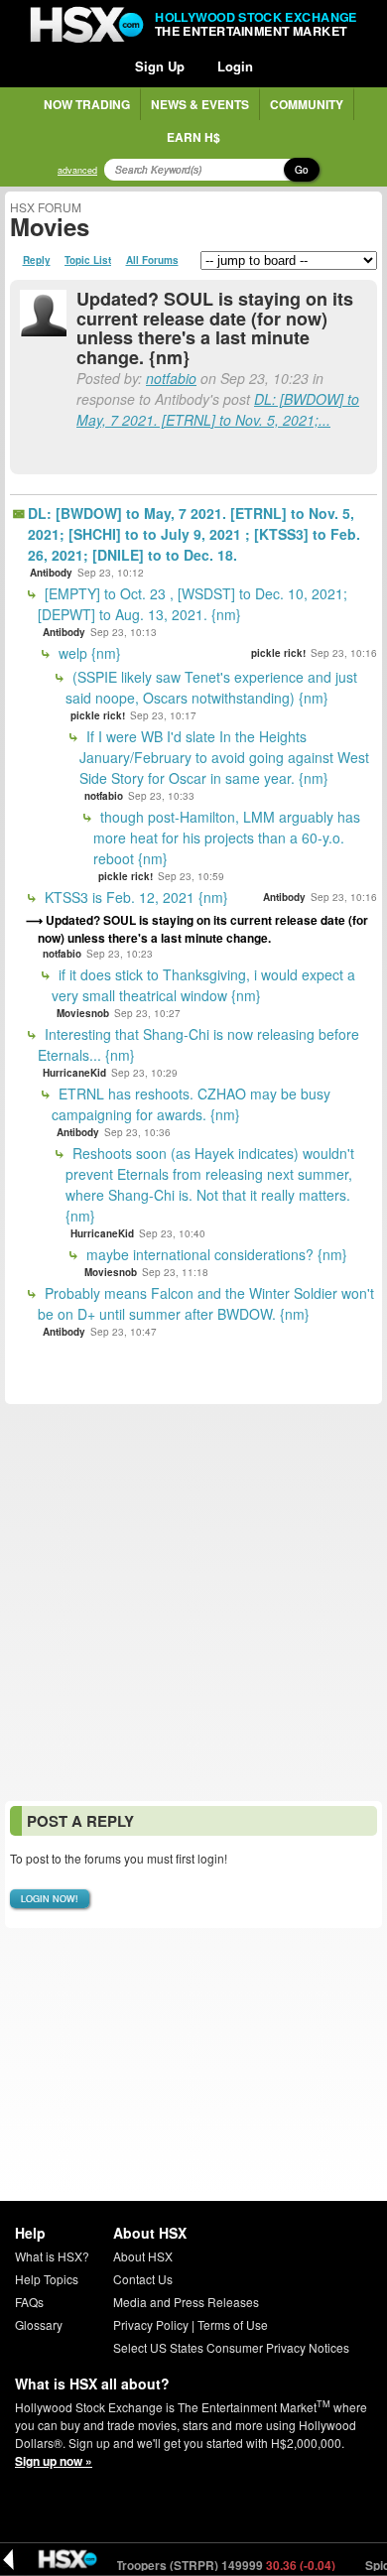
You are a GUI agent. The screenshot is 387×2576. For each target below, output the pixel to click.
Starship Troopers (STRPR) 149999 (186, 2565)
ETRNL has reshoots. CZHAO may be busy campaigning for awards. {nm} (191, 1104)
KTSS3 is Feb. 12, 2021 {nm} (134, 897)
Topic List (88, 260)
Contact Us (143, 2279)
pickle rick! (278, 653)
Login (235, 66)
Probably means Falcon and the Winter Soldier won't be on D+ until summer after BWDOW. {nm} (206, 1303)
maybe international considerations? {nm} (215, 1254)
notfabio (171, 378)
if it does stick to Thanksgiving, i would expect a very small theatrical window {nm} (203, 985)
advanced (77, 170)
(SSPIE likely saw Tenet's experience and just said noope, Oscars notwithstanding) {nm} (211, 687)
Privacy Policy (151, 2324)
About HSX (143, 2256)
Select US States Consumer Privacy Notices (231, 2347)
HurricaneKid (74, 1073)
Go (302, 170)
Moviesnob (83, 1013)
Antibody (51, 573)
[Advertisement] (193, 1603)
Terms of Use (233, 2324)
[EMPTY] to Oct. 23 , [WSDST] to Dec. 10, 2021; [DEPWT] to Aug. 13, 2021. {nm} (193, 604)
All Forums (152, 260)
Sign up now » (54, 2461)
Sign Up (160, 66)
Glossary (39, 2324)
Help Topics (47, 2279)
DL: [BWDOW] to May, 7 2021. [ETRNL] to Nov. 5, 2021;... (218, 409)
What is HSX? (52, 2256)
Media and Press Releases (186, 2302)
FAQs (29, 2302)
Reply (37, 260)
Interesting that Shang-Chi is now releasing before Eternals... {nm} (198, 1044)
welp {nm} (88, 653)
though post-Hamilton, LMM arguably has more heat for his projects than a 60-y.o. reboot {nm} (227, 837)
